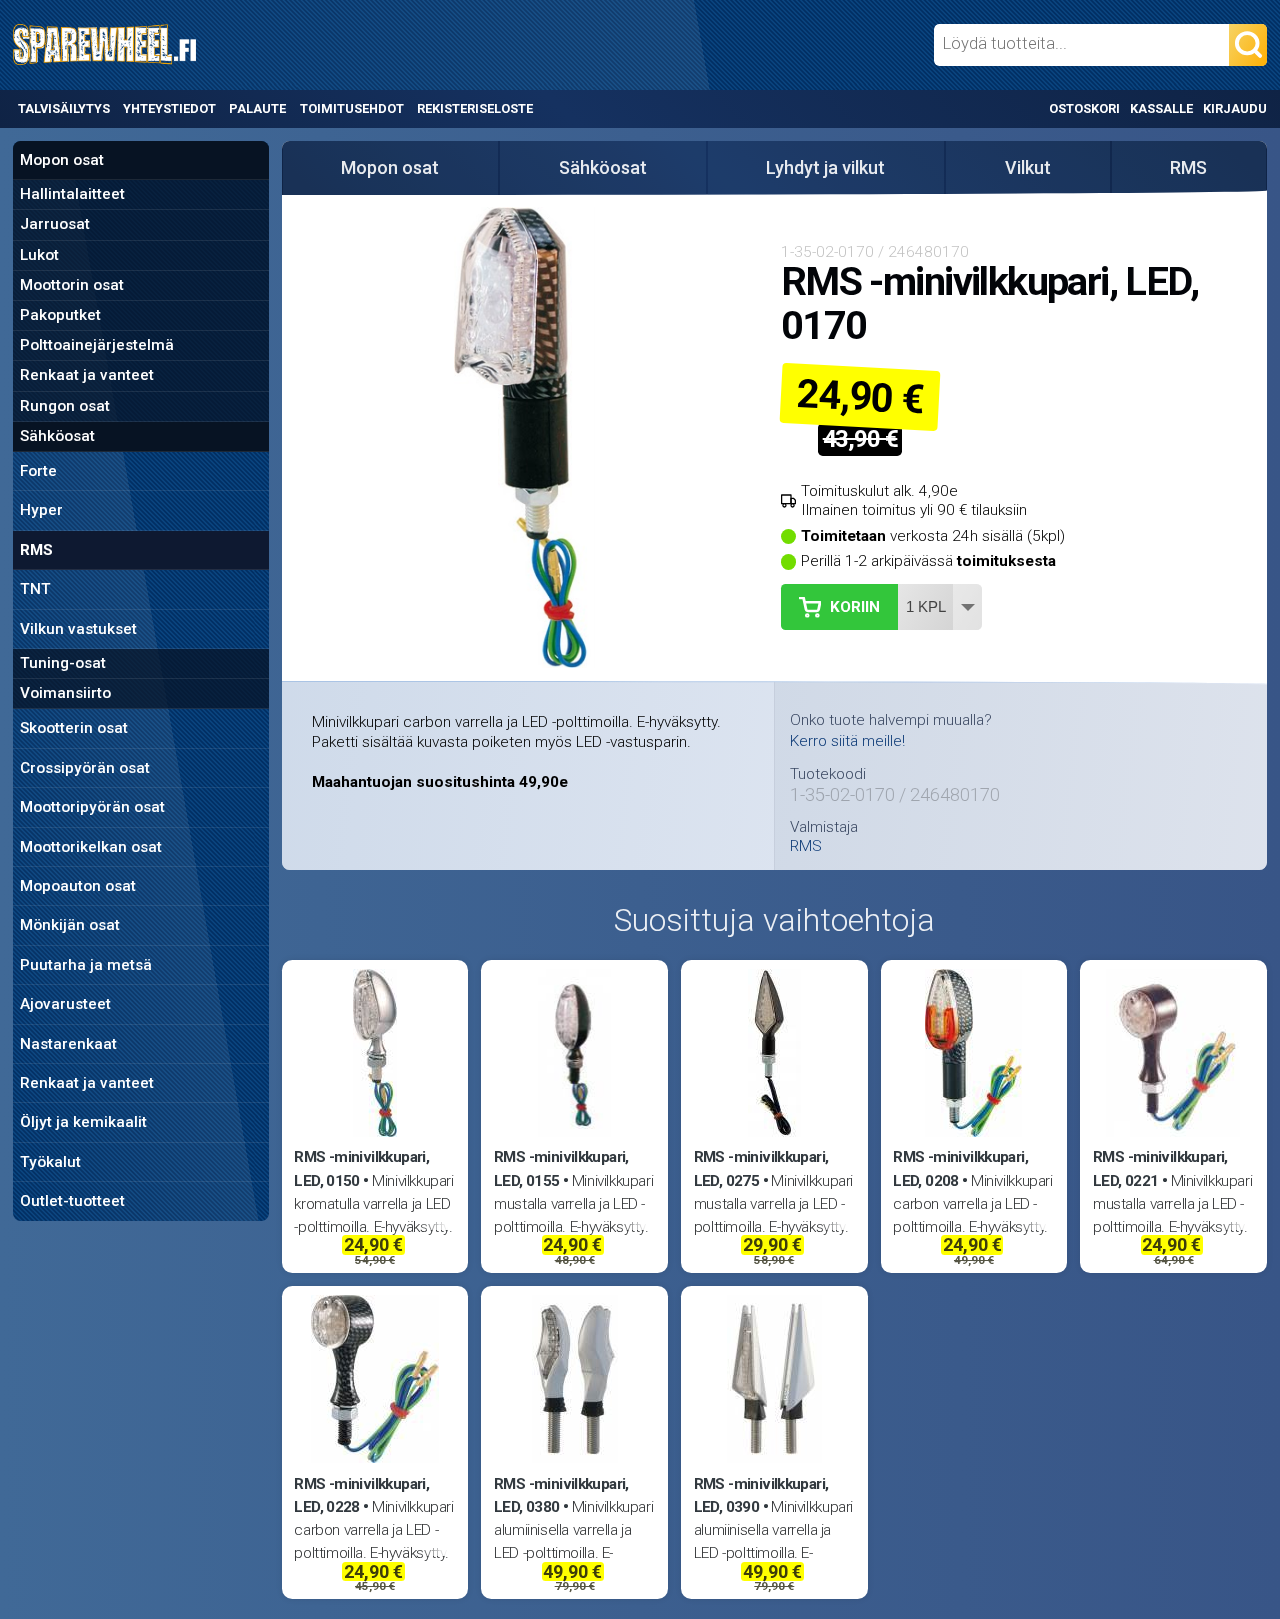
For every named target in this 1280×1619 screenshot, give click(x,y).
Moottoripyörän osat (92, 807)
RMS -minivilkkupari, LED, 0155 (561, 1168)
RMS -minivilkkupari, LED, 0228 (361, 1495)
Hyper (41, 510)
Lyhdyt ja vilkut (825, 167)
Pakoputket (60, 315)
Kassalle (1161, 108)
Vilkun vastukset (78, 629)
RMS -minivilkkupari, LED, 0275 (761, 1168)
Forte (38, 471)
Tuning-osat (63, 663)
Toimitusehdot (352, 108)
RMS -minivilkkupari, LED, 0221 (1160, 1168)
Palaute (257, 108)
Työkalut (50, 1162)
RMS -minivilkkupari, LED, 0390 (761, 1495)
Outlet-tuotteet (72, 1201)
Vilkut (1028, 167)
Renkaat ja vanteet (87, 375)
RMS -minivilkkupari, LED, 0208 (960, 1168)
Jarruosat (55, 224)
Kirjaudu (1235, 108)
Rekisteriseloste (475, 108)
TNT (35, 589)
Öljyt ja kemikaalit (83, 1122)
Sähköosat (57, 436)
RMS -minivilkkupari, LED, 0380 (561, 1495)
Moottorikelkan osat (91, 847)
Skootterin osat (74, 728)
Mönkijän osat (70, 925)
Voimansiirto (65, 693)
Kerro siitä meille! (847, 741)
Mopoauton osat (78, 886)
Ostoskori (1084, 108)
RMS (36, 550)
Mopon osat (62, 160)
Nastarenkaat (68, 1044)
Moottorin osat (72, 285)
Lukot (39, 255)
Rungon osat (65, 406)
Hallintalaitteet (72, 194)
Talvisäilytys (64, 108)
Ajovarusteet (65, 1004)
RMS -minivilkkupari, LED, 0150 (361, 1168)
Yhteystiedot (169, 108)
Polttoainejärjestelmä (97, 345)
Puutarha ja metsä (86, 965)
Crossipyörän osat (85, 768)
